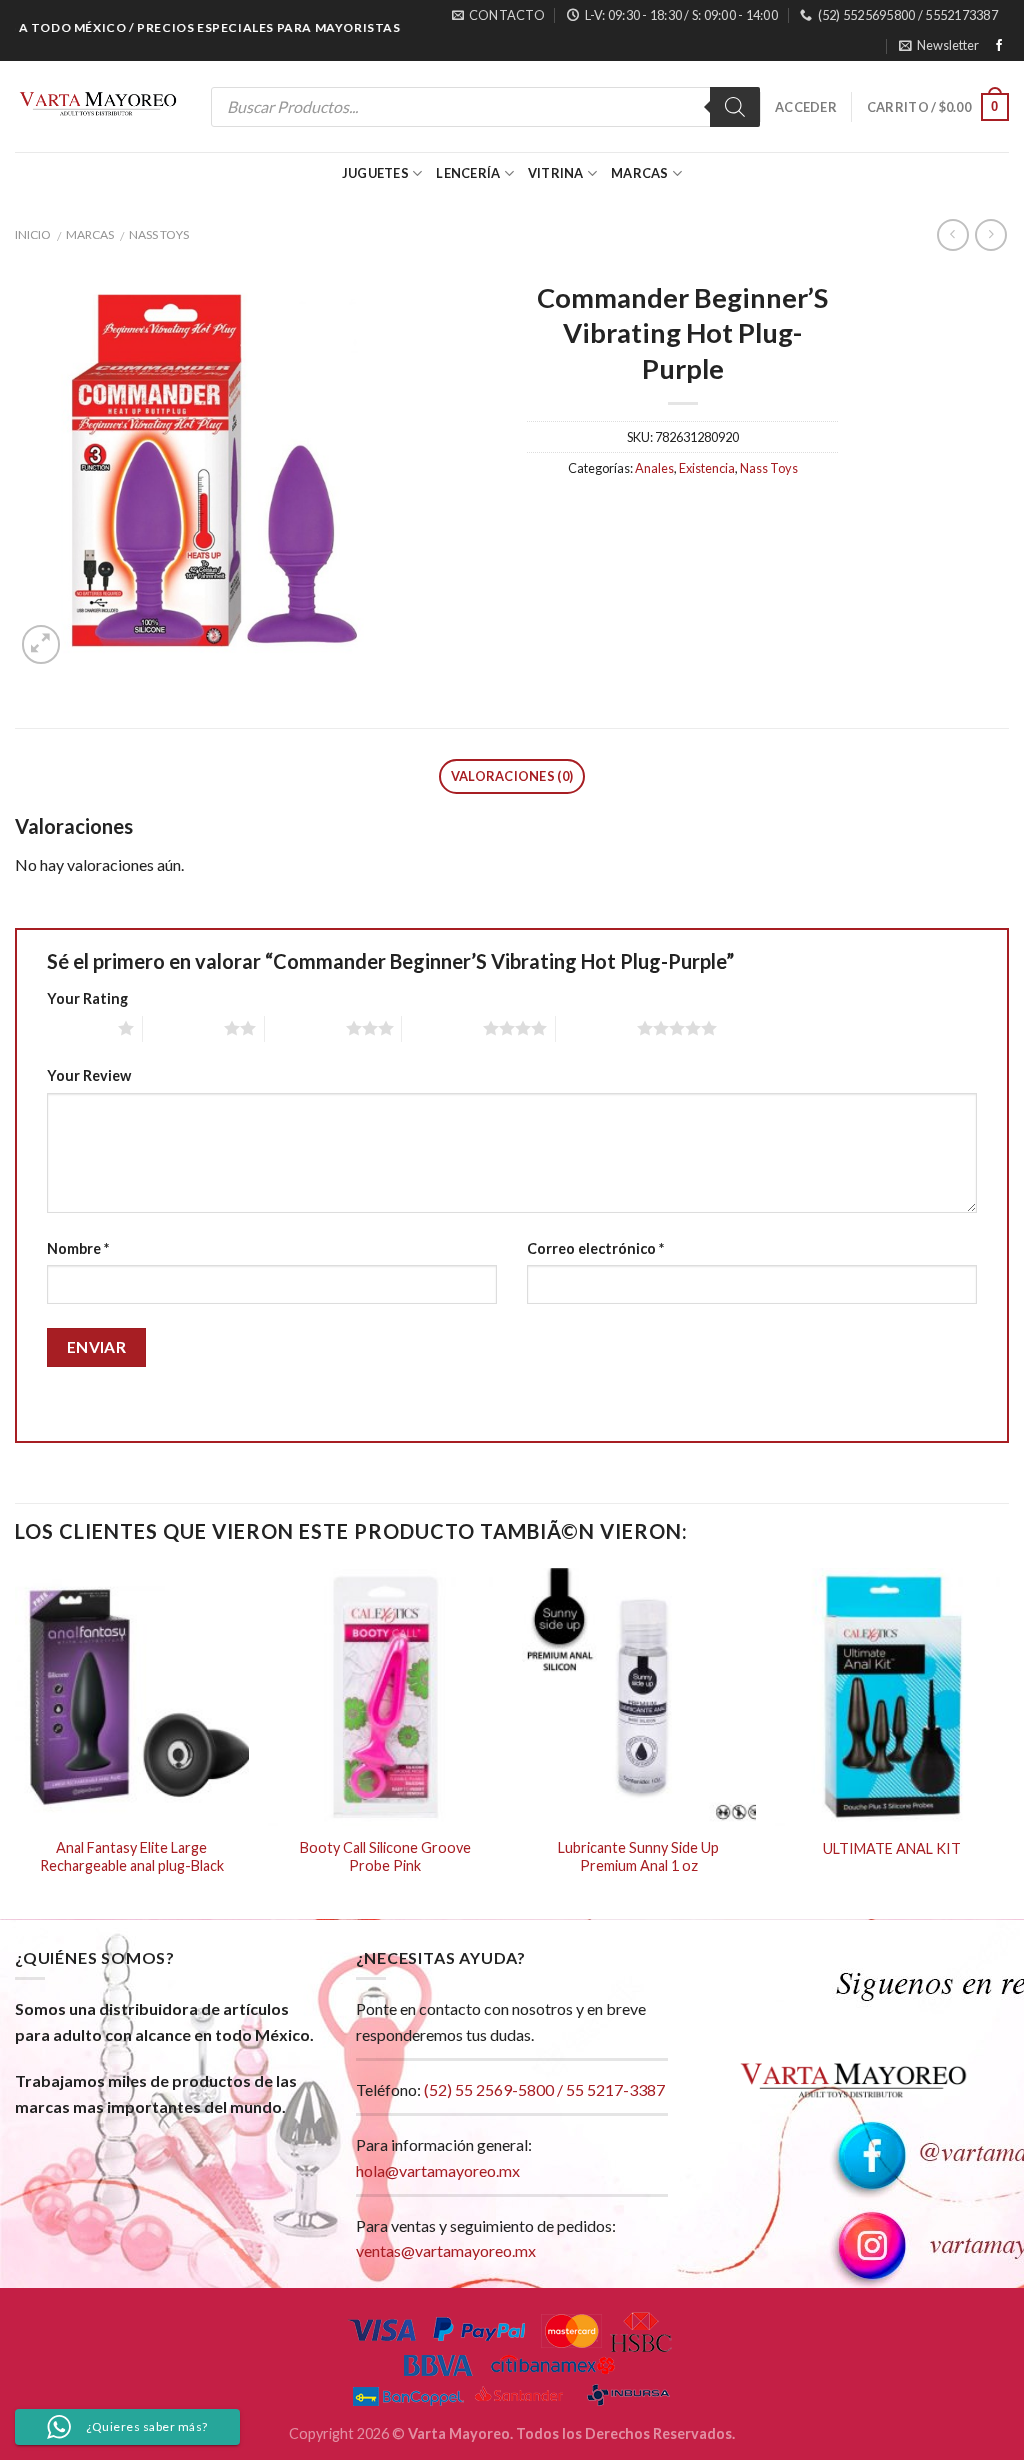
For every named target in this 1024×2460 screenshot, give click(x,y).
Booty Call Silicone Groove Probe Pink (385, 1857)
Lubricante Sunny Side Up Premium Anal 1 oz (638, 1857)
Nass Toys (159, 234)
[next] (1008, 1741)
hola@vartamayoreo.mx (438, 2170)
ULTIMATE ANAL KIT (892, 1848)
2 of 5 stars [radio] (183, 1028)
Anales (654, 468)
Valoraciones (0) (512, 776)
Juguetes (375, 173)
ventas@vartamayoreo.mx (446, 2250)
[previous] (16, 1741)
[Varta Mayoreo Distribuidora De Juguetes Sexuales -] (98, 107)
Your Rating (87, 998)
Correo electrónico (595, 1248)
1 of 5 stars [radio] (77, 1028)
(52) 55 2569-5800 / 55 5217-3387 (544, 2089)
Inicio (33, 234)
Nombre (78, 1248)
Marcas (640, 173)
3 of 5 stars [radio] (305, 1028)
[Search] (735, 107)
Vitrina (556, 173)
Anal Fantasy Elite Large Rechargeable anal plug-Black (132, 1857)
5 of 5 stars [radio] (596, 1028)
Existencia (707, 468)
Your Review (89, 1075)
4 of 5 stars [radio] (442, 1028)
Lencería (468, 173)
